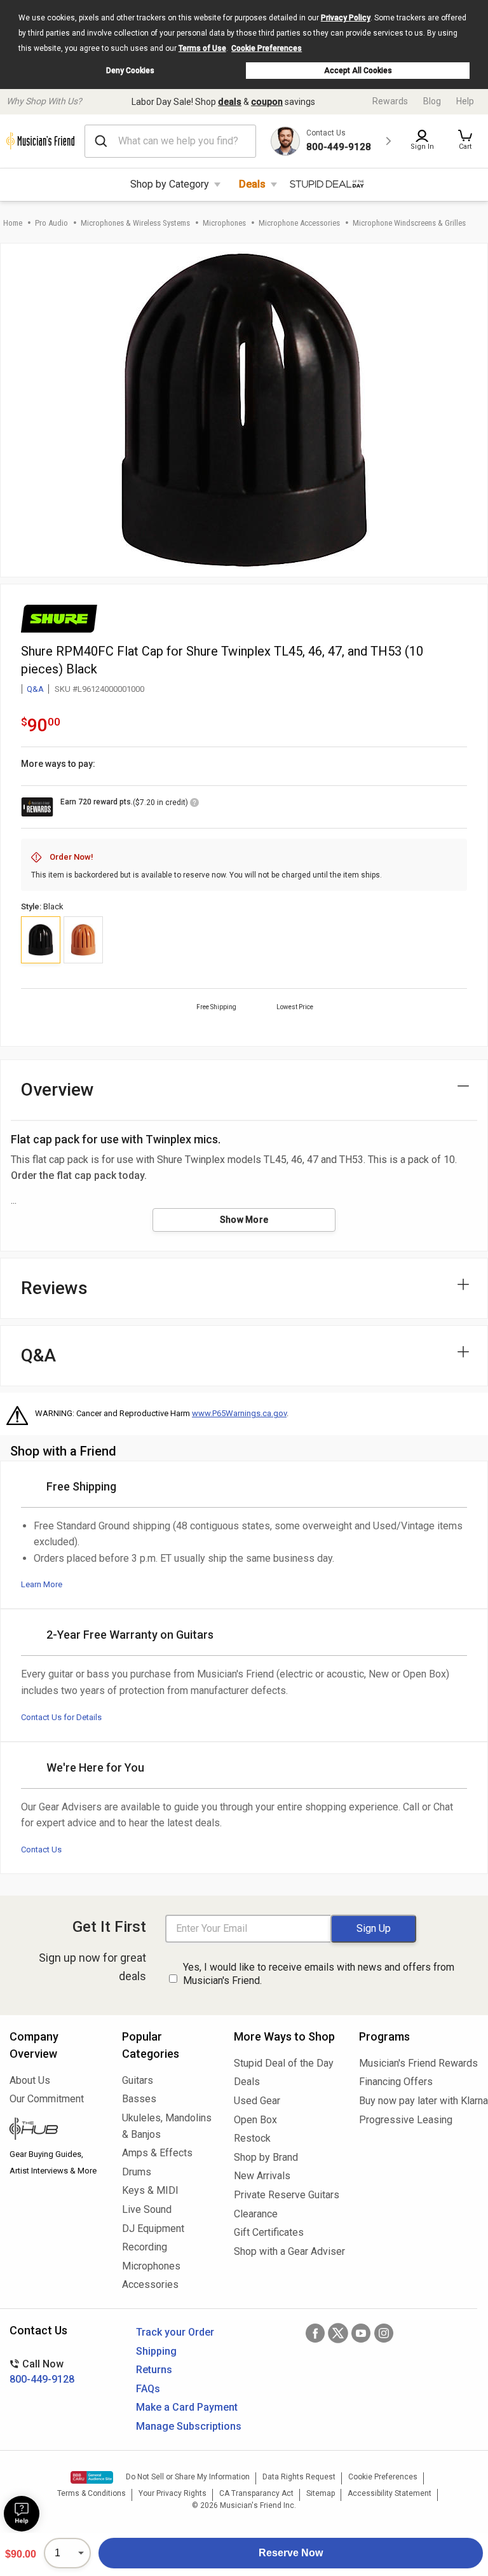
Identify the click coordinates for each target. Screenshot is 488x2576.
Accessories (150, 2284)
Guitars (138, 2080)
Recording (145, 2247)
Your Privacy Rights (173, 2493)
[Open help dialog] (22, 2514)
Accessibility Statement (390, 2493)
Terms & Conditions (91, 2493)
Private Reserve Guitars (287, 2195)
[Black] (41, 940)
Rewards (390, 101)
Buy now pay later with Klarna (419, 2101)
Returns (154, 2370)
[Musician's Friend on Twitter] (338, 2333)
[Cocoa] (83, 940)
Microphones (224, 223)
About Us (30, 2080)
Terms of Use (202, 48)
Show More (244, 1220)
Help (465, 101)
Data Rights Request (299, 2477)
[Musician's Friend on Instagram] (384, 2333)
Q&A (35, 689)
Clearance (256, 2214)
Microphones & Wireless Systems (135, 223)
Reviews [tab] (54, 1288)
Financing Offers (396, 2082)
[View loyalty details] (194, 804)
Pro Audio (51, 223)
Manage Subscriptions (189, 2426)
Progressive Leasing (406, 2120)
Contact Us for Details (61, 1717)
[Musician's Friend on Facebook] (315, 2333)
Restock (252, 2138)
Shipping (156, 2351)
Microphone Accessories (299, 223)
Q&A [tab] (38, 1355)
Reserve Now (291, 2553)
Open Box (255, 2120)
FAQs (148, 2389)
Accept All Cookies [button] (358, 71)
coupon (267, 102)
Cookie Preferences (267, 48)
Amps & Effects (157, 2153)
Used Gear (257, 2101)
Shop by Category (170, 184)
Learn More (42, 1584)
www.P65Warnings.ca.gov (239, 1413)
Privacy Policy (346, 18)
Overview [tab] (58, 1090)
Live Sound (147, 2209)
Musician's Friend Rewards (418, 2063)
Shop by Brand (266, 2157)
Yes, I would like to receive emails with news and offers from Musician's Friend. (319, 1974)
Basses (139, 2099)
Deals (252, 184)
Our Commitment (47, 2099)
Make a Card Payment (187, 2407)
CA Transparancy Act (256, 2493)
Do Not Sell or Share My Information (188, 2477)
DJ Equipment (153, 2228)
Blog (432, 101)
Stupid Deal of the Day (284, 2063)
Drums (137, 2172)
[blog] (56, 2130)
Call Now (42, 2372)
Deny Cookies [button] (130, 71)
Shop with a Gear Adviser (287, 2251)
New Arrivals (262, 2176)
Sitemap (321, 2493)
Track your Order (175, 2332)
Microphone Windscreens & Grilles (409, 223)
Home (13, 223)
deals (230, 102)
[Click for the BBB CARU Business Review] (92, 2477)
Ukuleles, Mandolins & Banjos (167, 2126)
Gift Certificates (269, 2232)
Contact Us (41, 1849)
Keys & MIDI (150, 2190)
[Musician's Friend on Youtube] (361, 2333)
